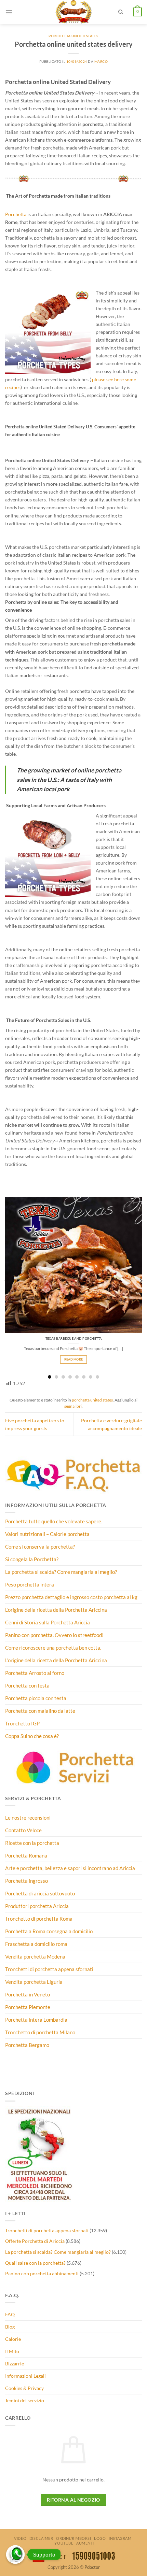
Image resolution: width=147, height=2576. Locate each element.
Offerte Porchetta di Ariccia (35, 2241)
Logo (100, 2538)
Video (20, 2538)
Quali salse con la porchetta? (35, 2263)
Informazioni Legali (25, 2376)
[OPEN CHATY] (15, 2554)
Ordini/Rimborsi (73, 2538)
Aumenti (85, 2543)
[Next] (141, 1281)
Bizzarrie (15, 2364)
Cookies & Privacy (24, 2388)
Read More (74, 1359)
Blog (10, 2327)
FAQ (10, 2314)
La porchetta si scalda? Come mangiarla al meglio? (58, 2252)
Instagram (120, 2538)
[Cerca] (121, 12)
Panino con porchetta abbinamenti (42, 2273)
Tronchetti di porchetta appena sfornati (47, 2230)
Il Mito (12, 2351)
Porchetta (16, 214)
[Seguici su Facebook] (26, 7)
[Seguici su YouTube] (26, 17)
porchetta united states (73, 36)
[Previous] (6, 1281)
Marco (101, 61)
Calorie (13, 2339)
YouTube (64, 2543)
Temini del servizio (25, 2400)
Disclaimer (41, 2538)
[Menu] (9, 12)
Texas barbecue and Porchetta (74, 1339)
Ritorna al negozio (73, 2500)
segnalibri (73, 1406)
